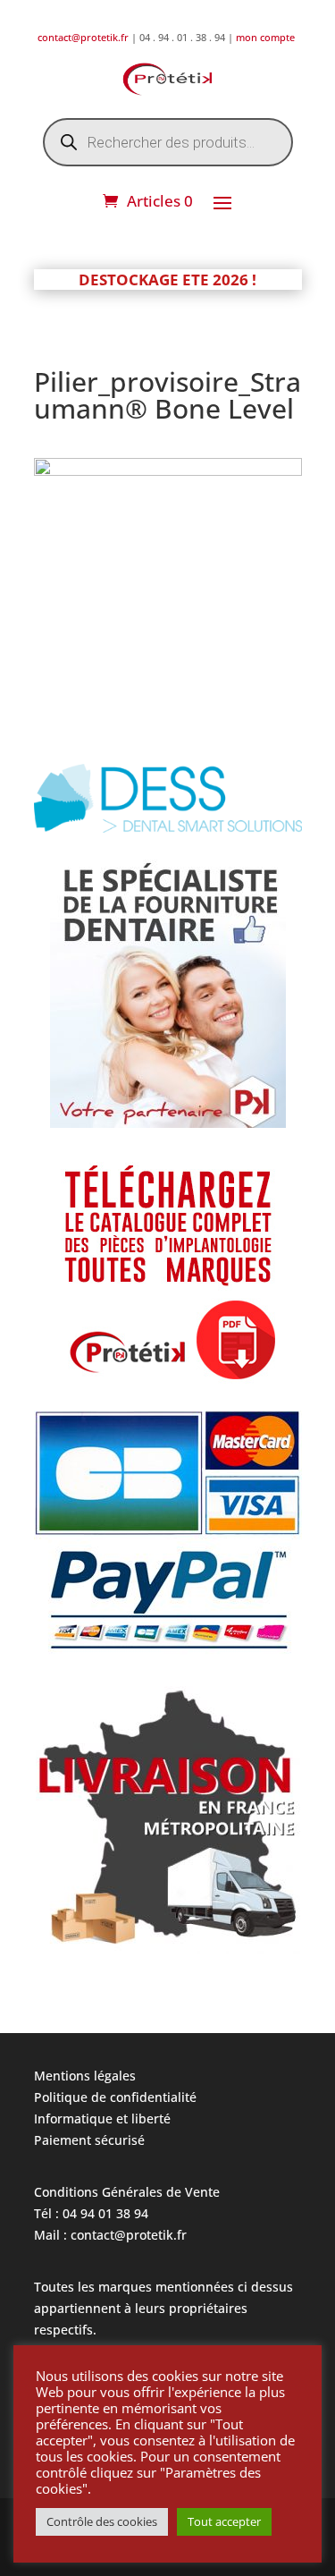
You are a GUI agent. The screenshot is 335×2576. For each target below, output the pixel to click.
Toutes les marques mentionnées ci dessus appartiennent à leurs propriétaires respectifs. (163, 2308)
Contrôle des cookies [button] (102, 2521)
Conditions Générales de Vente (127, 2192)
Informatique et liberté (102, 2118)
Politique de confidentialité (115, 2097)
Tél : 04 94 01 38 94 (91, 2213)
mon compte (267, 37)
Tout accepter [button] (224, 2521)
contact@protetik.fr (84, 37)
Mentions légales (85, 2076)
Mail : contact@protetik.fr (110, 2235)
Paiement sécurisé (89, 2140)
